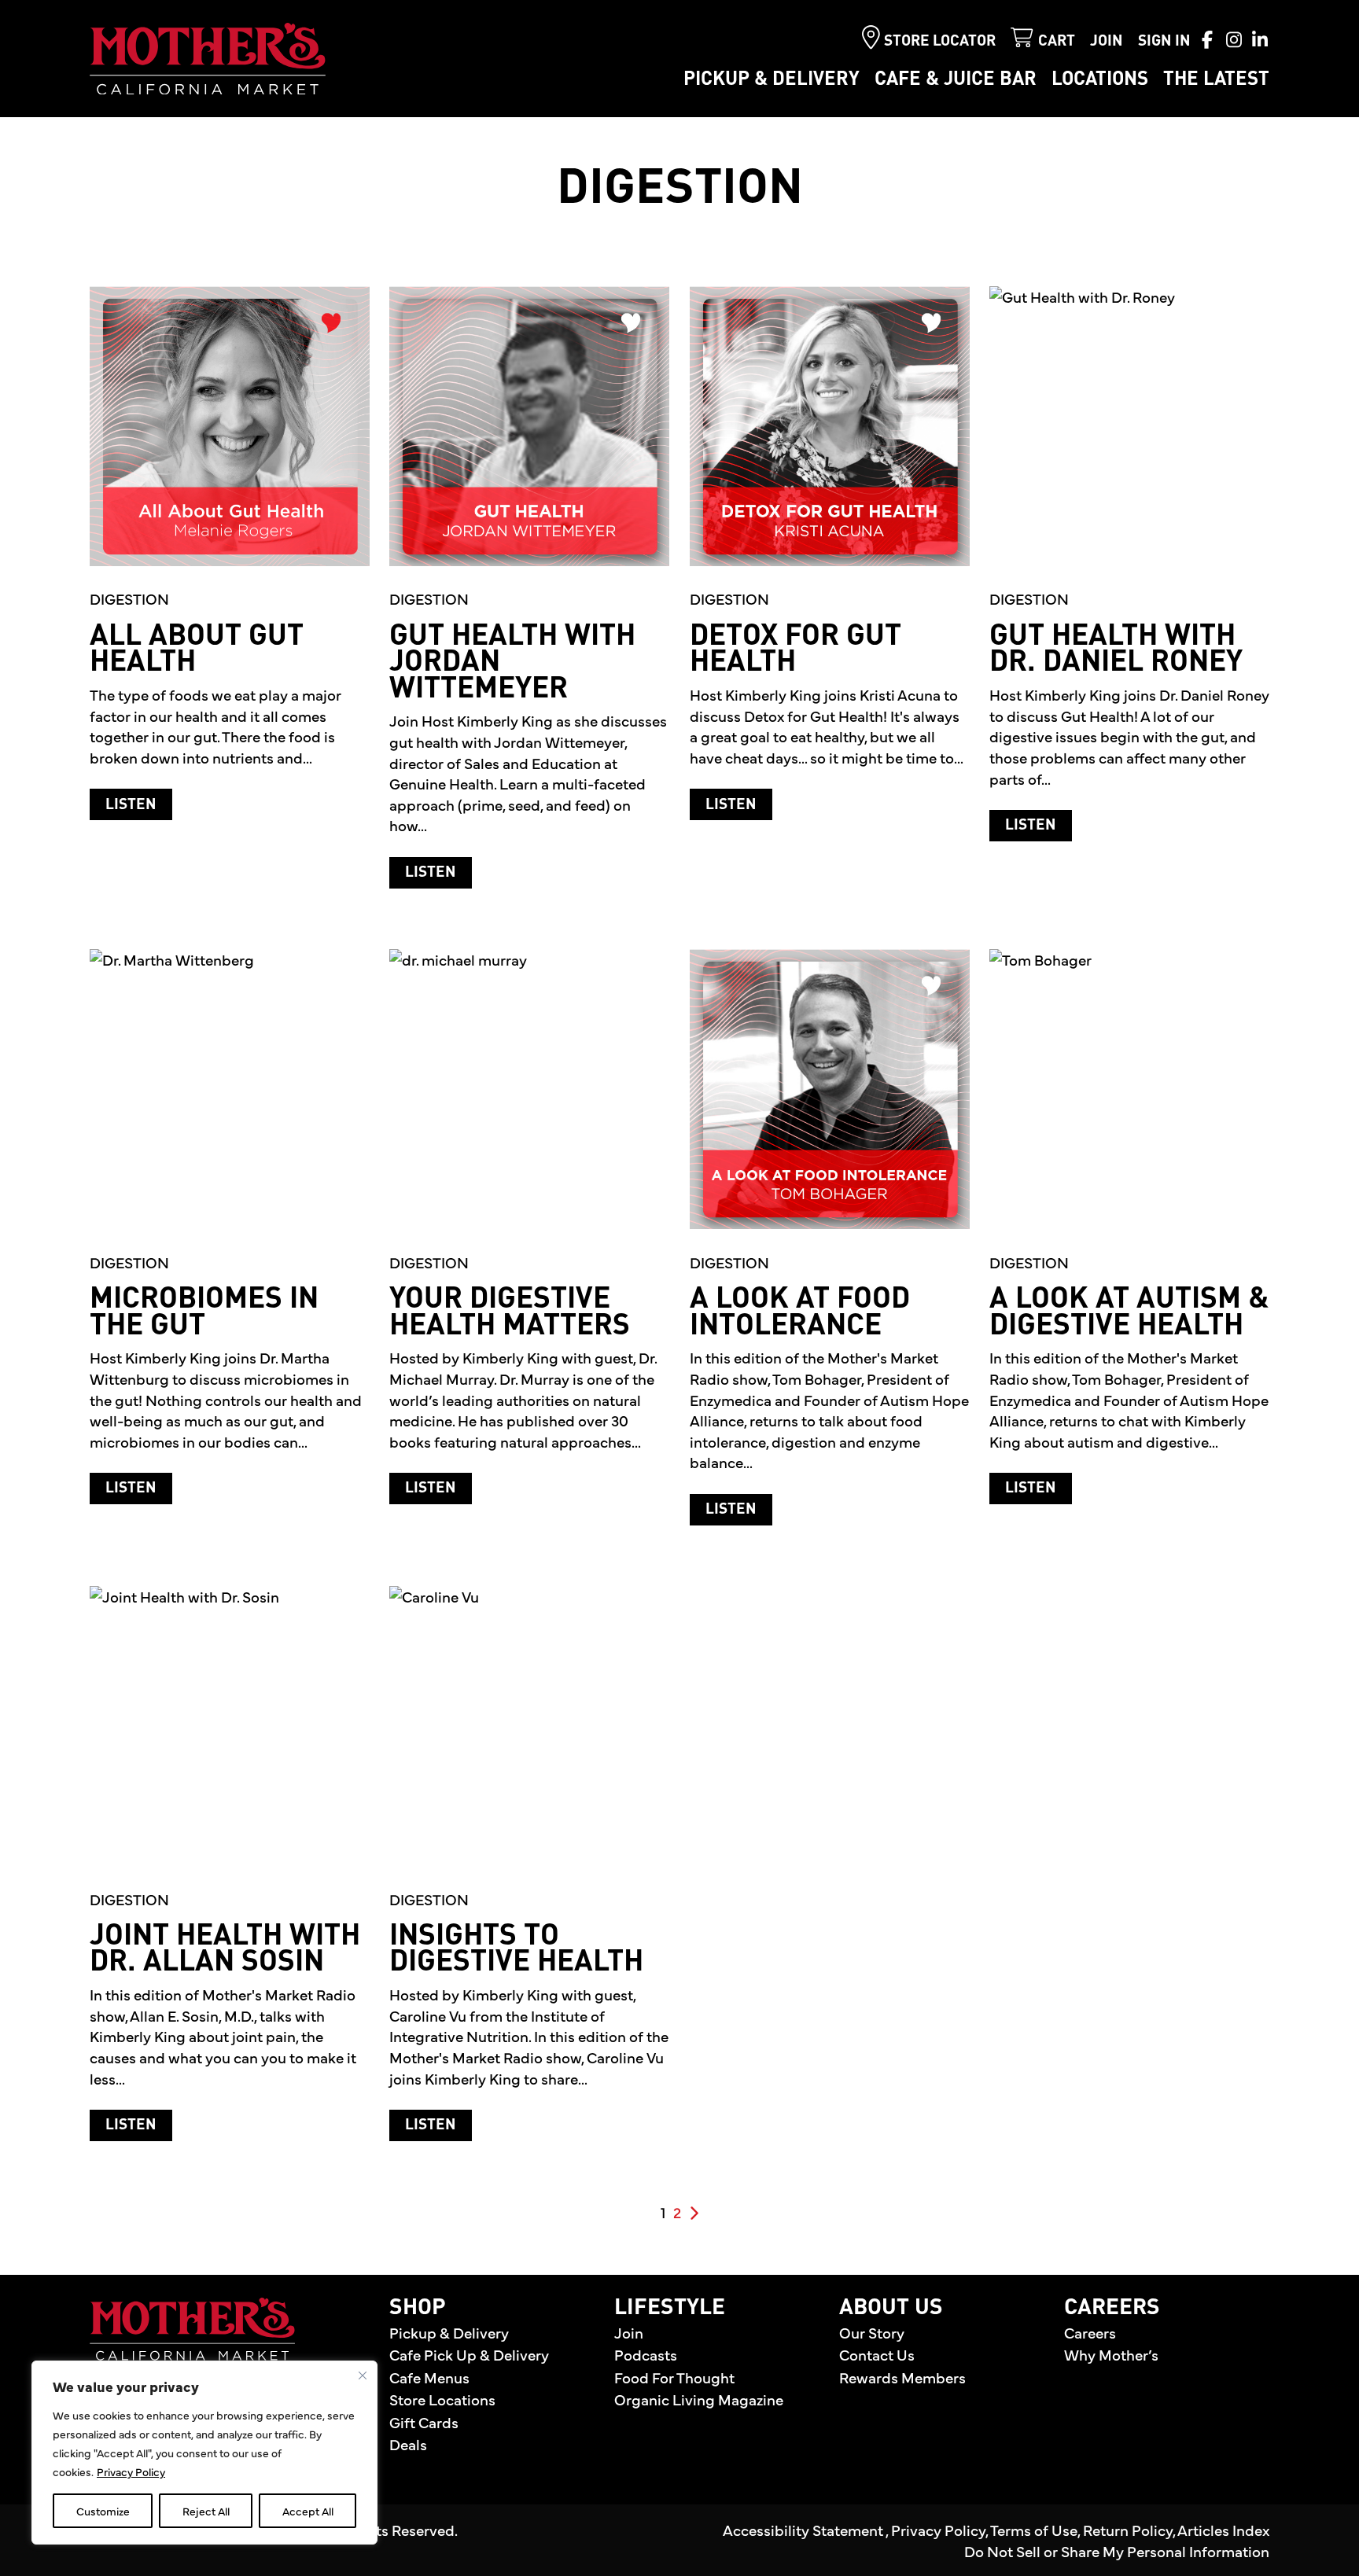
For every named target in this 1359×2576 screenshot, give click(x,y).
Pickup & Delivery (772, 80)
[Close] (363, 2375)
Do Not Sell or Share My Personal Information (1117, 2551)
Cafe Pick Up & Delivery (469, 2354)
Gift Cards (424, 2422)
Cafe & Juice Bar (956, 80)
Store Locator (940, 41)
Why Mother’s (1111, 2354)
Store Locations (442, 2399)
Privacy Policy (131, 2471)
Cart (1057, 41)
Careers (1090, 2332)
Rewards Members (902, 2377)
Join (1107, 41)
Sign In (1164, 41)
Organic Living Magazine (699, 2399)
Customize (103, 2511)
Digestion (129, 598)
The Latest (1216, 80)
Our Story (872, 2332)
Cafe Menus (429, 2377)
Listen (139, 804)
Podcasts (646, 2354)
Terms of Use (1034, 2530)
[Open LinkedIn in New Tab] (1260, 39)
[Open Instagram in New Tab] (1234, 39)
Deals (408, 2444)
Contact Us (877, 2354)
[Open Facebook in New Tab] (1207, 39)
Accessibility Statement (804, 2530)
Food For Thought (674, 2377)
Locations (1100, 80)
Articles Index (1223, 2530)
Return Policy (1128, 2530)
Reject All (206, 2511)
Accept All (308, 2511)
